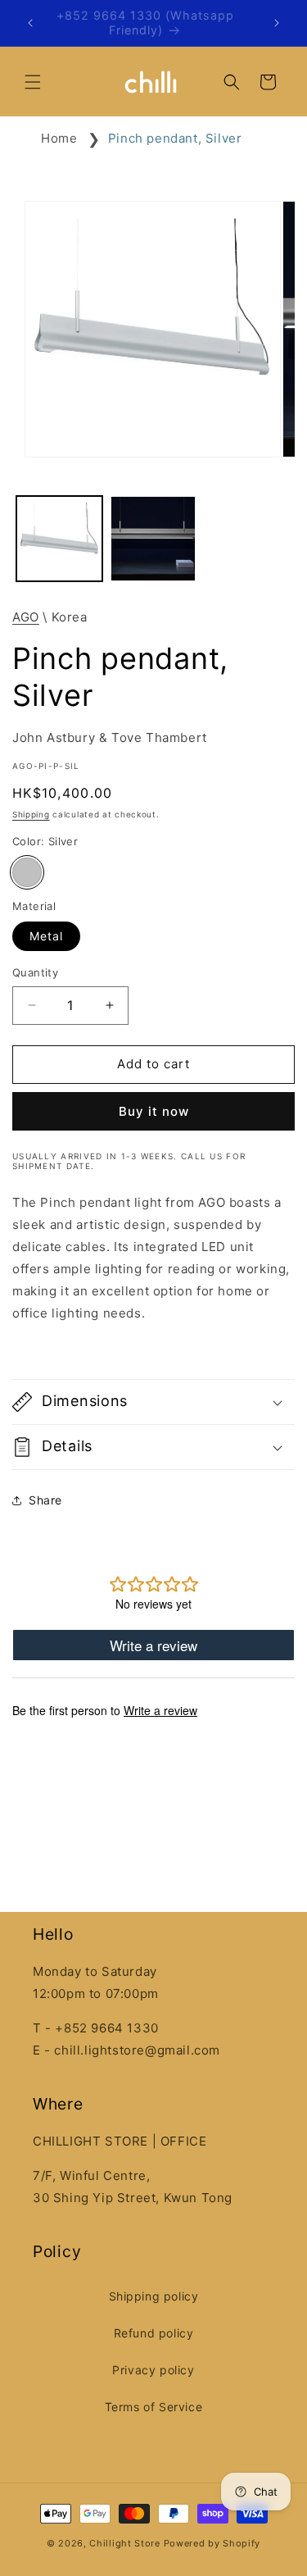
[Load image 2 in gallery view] (153, 539)
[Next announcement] (277, 23)
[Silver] (27, 872)
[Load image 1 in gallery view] (59, 539)
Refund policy (154, 2333)
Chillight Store (125, 2543)
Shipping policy (154, 2296)
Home (59, 138)
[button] (33, 82)
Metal (46, 936)
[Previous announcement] (30, 23)
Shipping (31, 814)
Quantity (35, 972)
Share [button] (45, 1500)
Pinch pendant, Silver (175, 138)
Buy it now (154, 1111)
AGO (26, 617)
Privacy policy (153, 2370)
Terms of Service (154, 2407)
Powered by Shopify (212, 2543)
